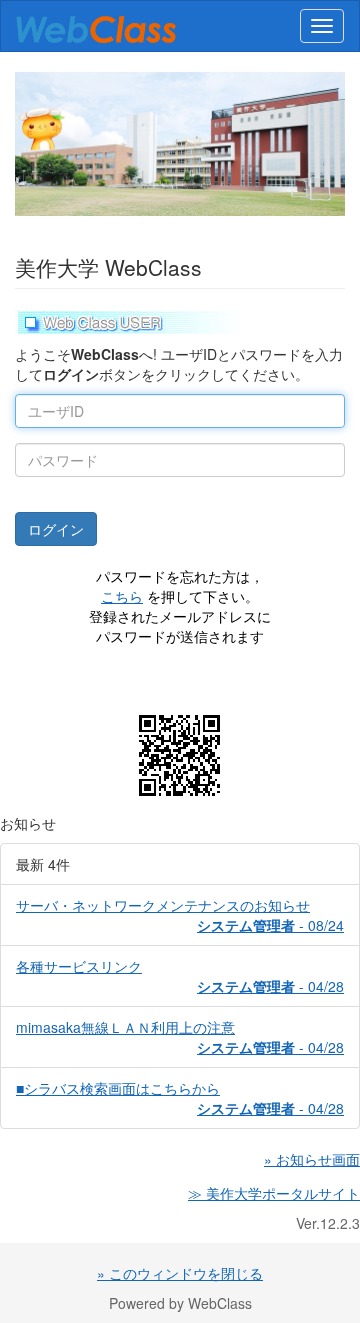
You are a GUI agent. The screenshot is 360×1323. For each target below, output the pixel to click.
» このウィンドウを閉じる (180, 1273)
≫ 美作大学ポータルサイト (274, 1193)
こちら (122, 596)
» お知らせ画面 (312, 1159)
